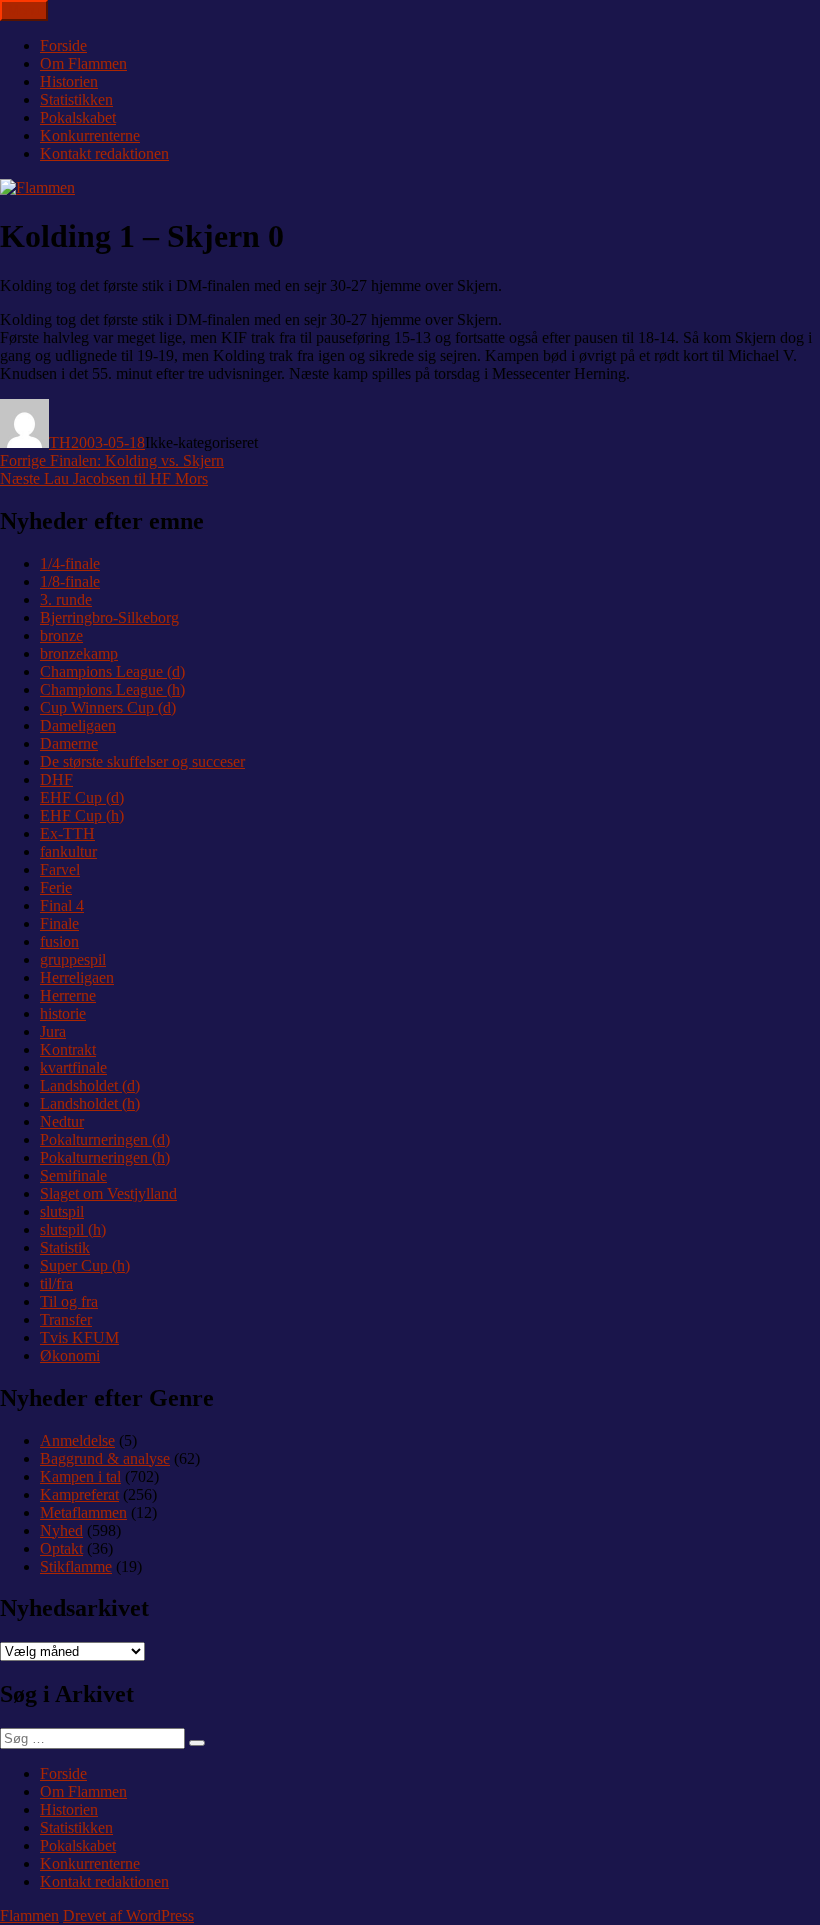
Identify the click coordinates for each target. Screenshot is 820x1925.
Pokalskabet (78, 117)
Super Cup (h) (85, 1265)
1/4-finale (70, 563)
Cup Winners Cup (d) (108, 707)
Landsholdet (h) (90, 1103)
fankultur (68, 851)
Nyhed (61, 1530)
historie (63, 1013)
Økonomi (70, 1355)
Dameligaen (78, 725)
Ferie (56, 887)
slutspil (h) (73, 1229)
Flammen (29, 1915)
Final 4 (62, 905)
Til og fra (69, 1301)
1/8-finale (70, 581)
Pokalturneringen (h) (105, 1157)
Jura (53, 1031)
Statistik (65, 1247)
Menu (24, 10)
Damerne (69, 743)
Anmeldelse (77, 1440)
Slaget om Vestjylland (108, 1193)
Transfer (66, 1319)
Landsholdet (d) (90, 1085)
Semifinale (73, 1175)
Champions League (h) (112, 689)
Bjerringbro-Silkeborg (109, 617)
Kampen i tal (80, 1476)
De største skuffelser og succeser (142, 761)
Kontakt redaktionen (104, 153)
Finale (59, 923)
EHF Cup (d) (82, 797)
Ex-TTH (67, 833)
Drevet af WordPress (128, 1915)
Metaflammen (83, 1512)
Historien (69, 81)
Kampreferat (79, 1494)
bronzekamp (79, 653)
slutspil (62, 1211)
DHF (56, 779)
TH (60, 442)
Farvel (60, 869)
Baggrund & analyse (105, 1458)
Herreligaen (77, 977)
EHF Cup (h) (82, 815)
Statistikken (76, 99)
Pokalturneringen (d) (105, 1139)
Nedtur (62, 1121)
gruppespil (73, 959)
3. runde (66, 599)
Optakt (61, 1548)
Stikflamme (76, 1566)
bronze (61, 635)
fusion (59, 941)
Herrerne (68, 995)
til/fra (56, 1283)
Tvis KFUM (79, 1337)
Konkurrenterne (90, 135)
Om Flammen (83, 63)
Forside (63, 45)
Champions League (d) (112, 671)
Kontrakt (68, 1049)
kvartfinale (73, 1067)
